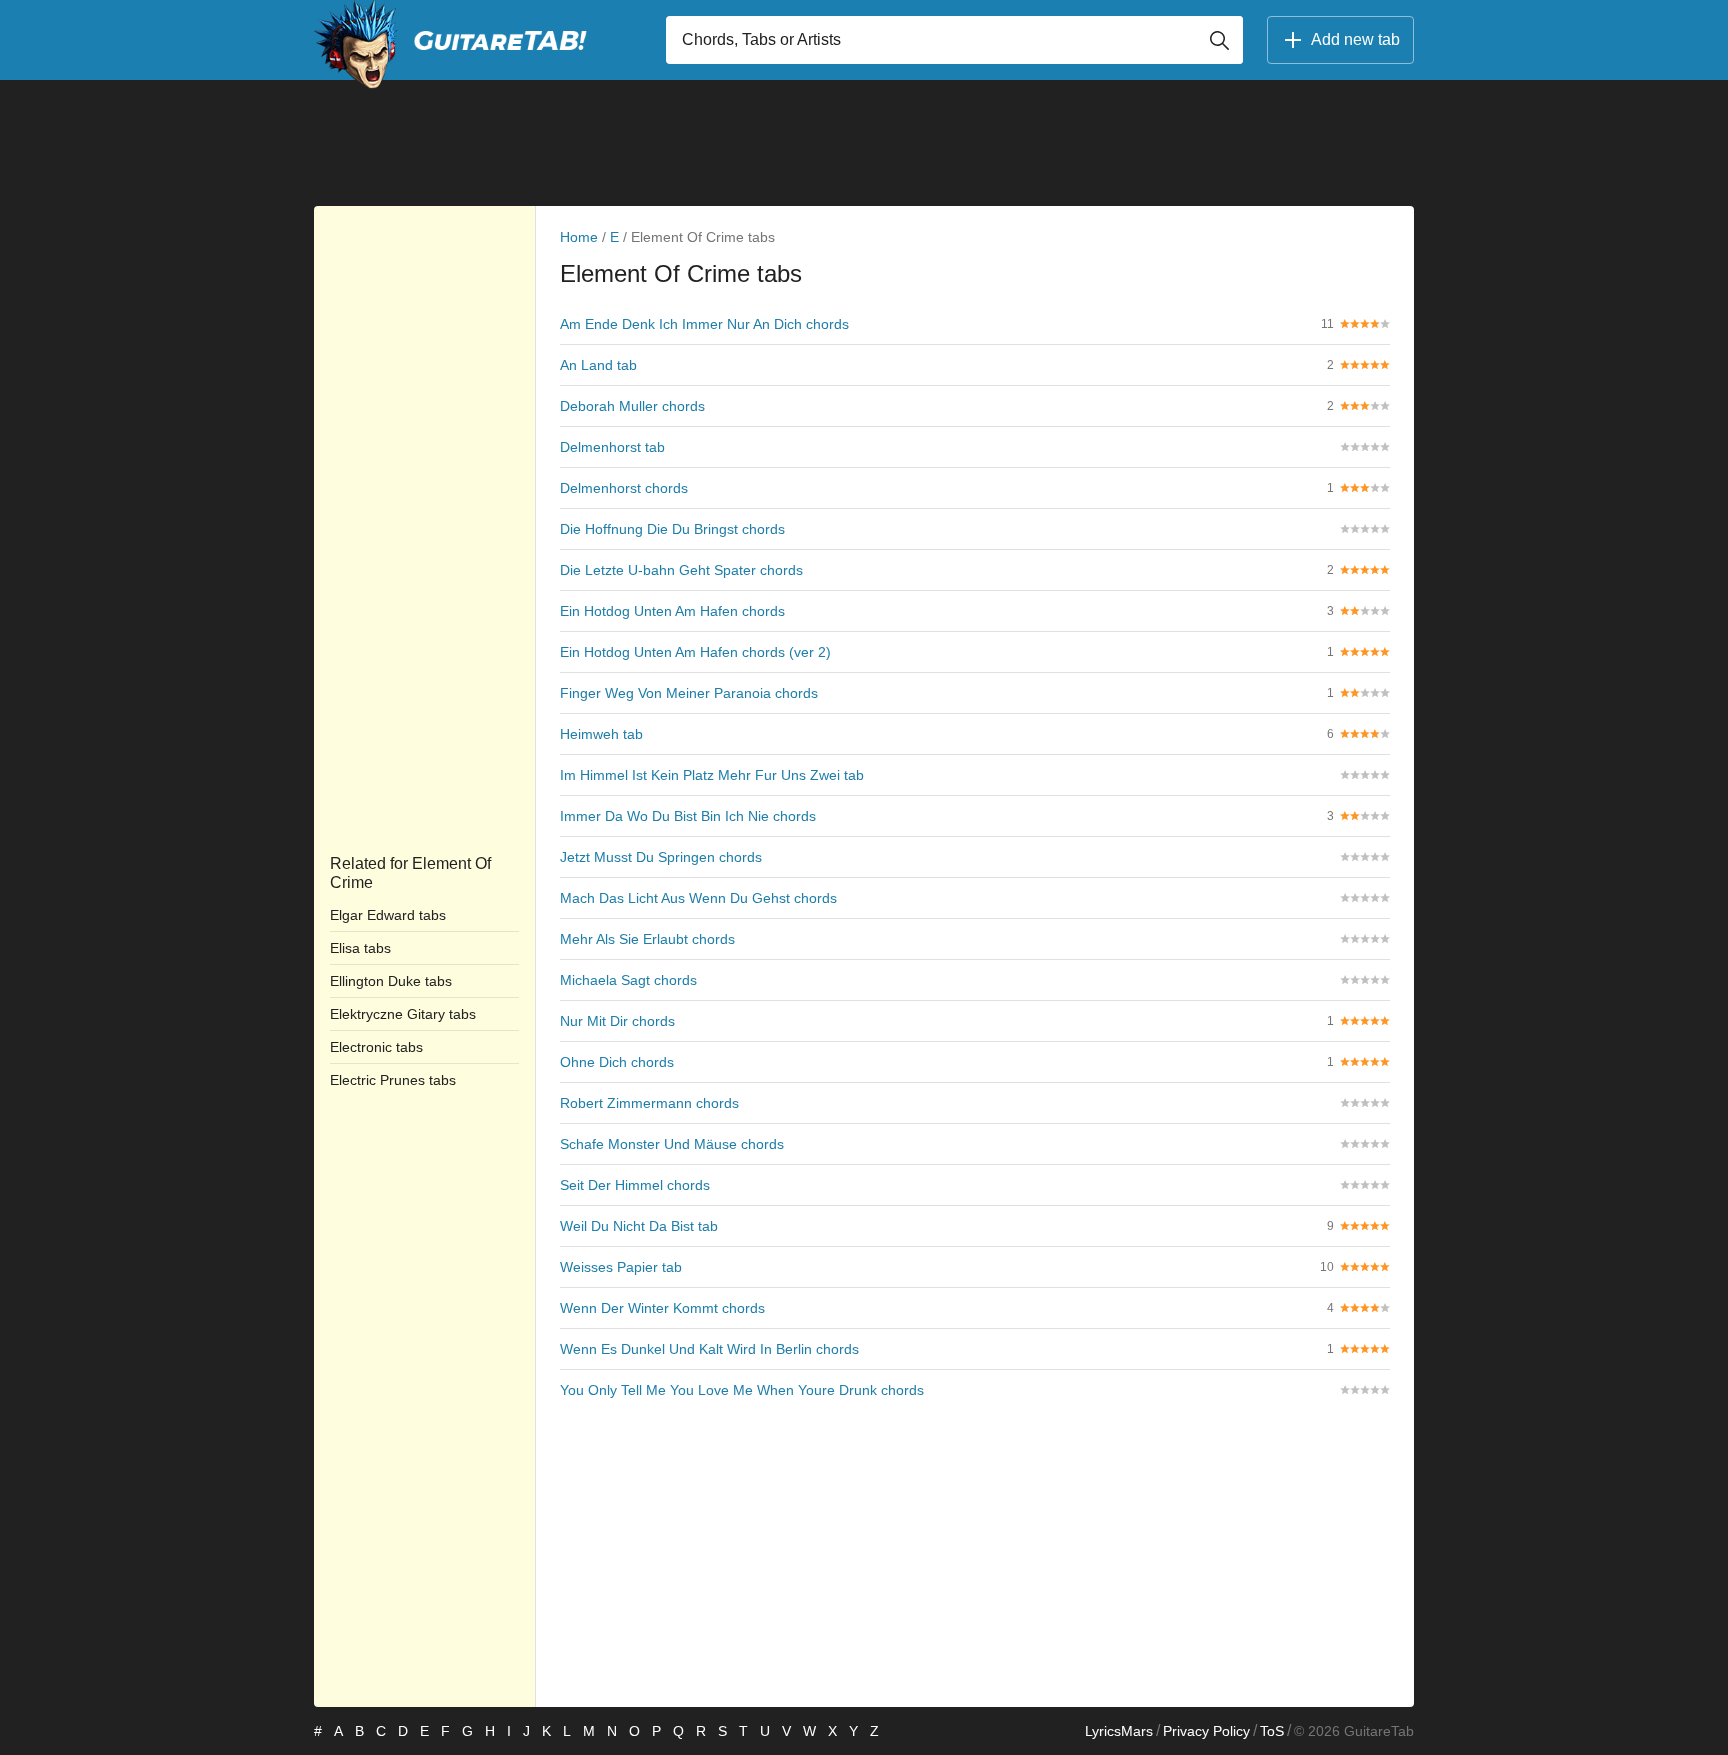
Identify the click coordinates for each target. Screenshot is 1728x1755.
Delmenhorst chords (624, 488)
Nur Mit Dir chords (617, 1021)
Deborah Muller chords (632, 406)
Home (579, 237)
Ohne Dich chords (617, 1062)
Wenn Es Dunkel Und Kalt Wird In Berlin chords (709, 1349)
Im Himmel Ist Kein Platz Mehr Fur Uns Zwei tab (712, 775)
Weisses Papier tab (621, 1267)
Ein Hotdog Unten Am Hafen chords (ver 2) (695, 652)
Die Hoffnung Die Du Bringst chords (672, 529)
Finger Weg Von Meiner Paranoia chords (689, 693)
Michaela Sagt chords (628, 980)
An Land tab (598, 365)
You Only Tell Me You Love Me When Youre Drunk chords (742, 1390)
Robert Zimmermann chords (649, 1103)
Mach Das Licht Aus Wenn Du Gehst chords (698, 898)
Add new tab (1355, 39)
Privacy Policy (1206, 1731)
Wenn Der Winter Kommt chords (662, 1308)
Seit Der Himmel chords (635, 1185)
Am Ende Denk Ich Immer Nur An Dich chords (704, 324)
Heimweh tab (601, 734)
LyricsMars (1119, 1731)
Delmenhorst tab (612, 447)
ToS (1272, 1731)
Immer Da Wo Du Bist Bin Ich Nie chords (688, 816)
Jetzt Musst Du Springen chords (661, 857)
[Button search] (1219, 40)
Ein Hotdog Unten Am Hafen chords (672, 611)
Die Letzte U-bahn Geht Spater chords (681, 570)
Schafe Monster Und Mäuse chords (672, 1144)
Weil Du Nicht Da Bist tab (639, 1226)
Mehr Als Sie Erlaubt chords (647, 939)
